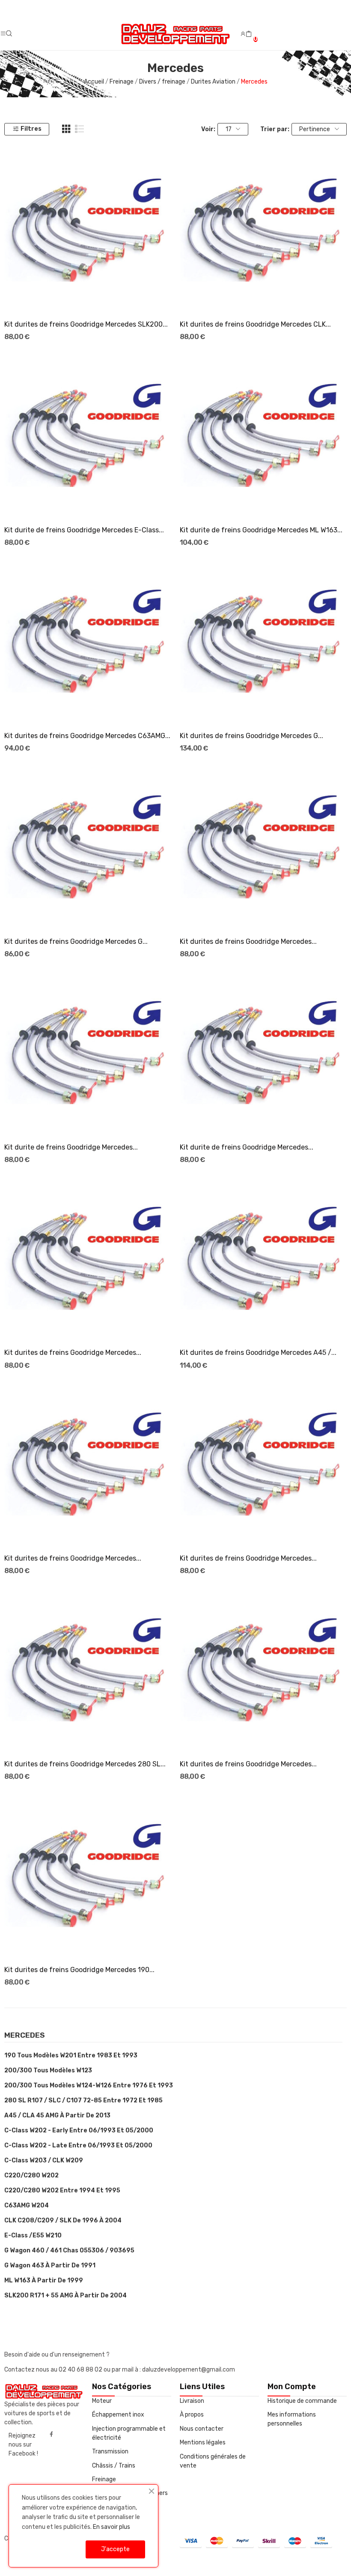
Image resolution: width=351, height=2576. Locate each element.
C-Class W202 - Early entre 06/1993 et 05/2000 (79, 2130)
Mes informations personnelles (292, 2419)
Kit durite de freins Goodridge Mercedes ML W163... (261, 530)
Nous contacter (202, 2429)
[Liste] (80, 129)
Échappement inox (118, 2415)
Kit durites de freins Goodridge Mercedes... (248, 941)
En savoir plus (112, 2527)
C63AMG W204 (27, 2205)
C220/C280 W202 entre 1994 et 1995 (62, 2190)
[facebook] (51, 2435)
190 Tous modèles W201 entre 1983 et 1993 (71, 2055)
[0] (249, 34)
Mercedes (25, 2036)
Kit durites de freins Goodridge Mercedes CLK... (255, 324)
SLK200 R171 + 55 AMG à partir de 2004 (65, 2295)
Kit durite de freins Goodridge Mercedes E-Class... (84, 530)
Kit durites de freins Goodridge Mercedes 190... (79, 1970)
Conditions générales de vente (213, 2461)
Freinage (104, 2479)
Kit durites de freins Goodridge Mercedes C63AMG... (87, 736)
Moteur (102, 2401)
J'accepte (115, 2549)
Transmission (110, 2451)
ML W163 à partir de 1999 (44, 2280)
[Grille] (66, 129)
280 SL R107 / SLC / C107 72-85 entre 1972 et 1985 (83, 2100)
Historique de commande (302, 2401)
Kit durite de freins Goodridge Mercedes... (71, 1147)
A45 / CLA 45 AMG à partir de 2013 (57, 2115)
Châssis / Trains (114, 2466)
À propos (192, 2415)
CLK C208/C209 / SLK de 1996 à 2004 (63, 2220)
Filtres (31, 129)
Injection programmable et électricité (129, 2433)
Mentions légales (203, 2442)
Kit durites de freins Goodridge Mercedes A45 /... (258, 1353)
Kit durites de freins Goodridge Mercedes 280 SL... (85, 1764)
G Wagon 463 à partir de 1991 (50, 2265)
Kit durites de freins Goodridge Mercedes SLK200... (86, 324)
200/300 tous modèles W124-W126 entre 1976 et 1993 (89, 2085)
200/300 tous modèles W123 (48, 2070)
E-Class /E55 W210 (33, 2235)
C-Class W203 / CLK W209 (44, 2160)
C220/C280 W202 (31, 2175)
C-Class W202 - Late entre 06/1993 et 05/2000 (78, 2145)
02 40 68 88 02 (81, 2370)
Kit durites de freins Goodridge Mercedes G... (251, 736)
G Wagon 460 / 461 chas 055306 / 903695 (69, 2250)
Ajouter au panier (88, 297)
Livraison (192, 2401)
